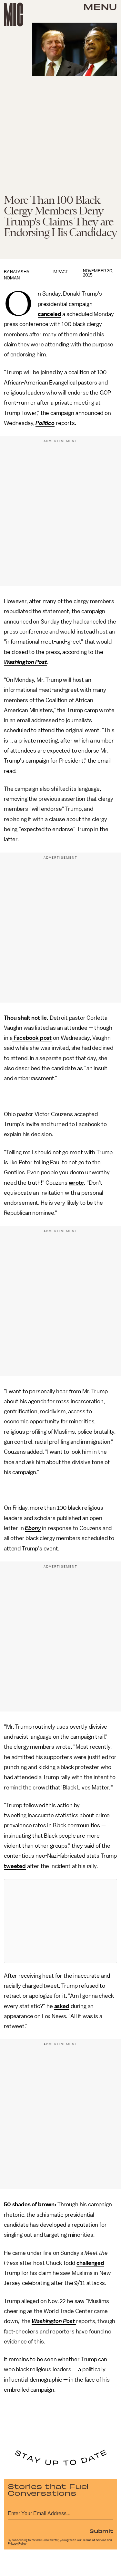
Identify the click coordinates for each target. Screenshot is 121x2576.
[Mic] (14, 15)
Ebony (33, 1528)
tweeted (15, 1866)
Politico (45, 423)
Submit (101, 2531)
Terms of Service (94, 2540)
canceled (50, 314)
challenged (90, 2263)
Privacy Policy (17, 2544)
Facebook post (32, 1038)
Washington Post (25, 662)
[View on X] (61, 1921)
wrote (76, 1183)
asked (62, 2006)
